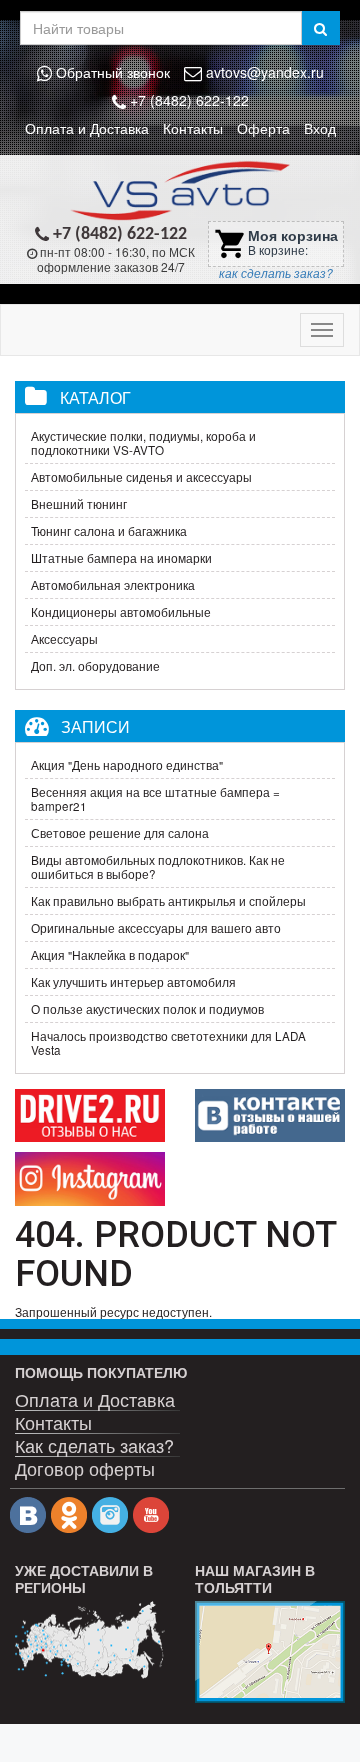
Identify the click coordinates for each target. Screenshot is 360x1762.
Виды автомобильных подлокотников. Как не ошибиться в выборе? (158, 867)
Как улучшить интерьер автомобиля (133, 982)
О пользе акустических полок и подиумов (147, 1009)
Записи (95, 726)
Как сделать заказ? (94, 1443)
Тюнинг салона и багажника (109, 531)
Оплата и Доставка (87, 128)
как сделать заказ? (276, 273)
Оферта (263, 128)
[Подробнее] (90, 1640)
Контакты (193, 128)
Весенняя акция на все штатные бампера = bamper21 (155, 799)
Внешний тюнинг (79, 504)
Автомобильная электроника (113, 585)
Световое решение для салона (120, 833)
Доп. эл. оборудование (95, 666)
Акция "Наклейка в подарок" (110, 955)
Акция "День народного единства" (127, 765)
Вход (320, 128)
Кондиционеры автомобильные (121, 612)
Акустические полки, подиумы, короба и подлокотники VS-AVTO (143, 443)
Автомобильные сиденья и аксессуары (141, 477)
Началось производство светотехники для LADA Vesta (168, 1043)
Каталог (95, 397)
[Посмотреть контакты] (270, 1652)
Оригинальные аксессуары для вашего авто (156, 928)
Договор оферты (85, 1466)
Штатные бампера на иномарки (121, 558)
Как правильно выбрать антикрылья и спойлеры (168, 901)
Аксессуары (64, 639)
